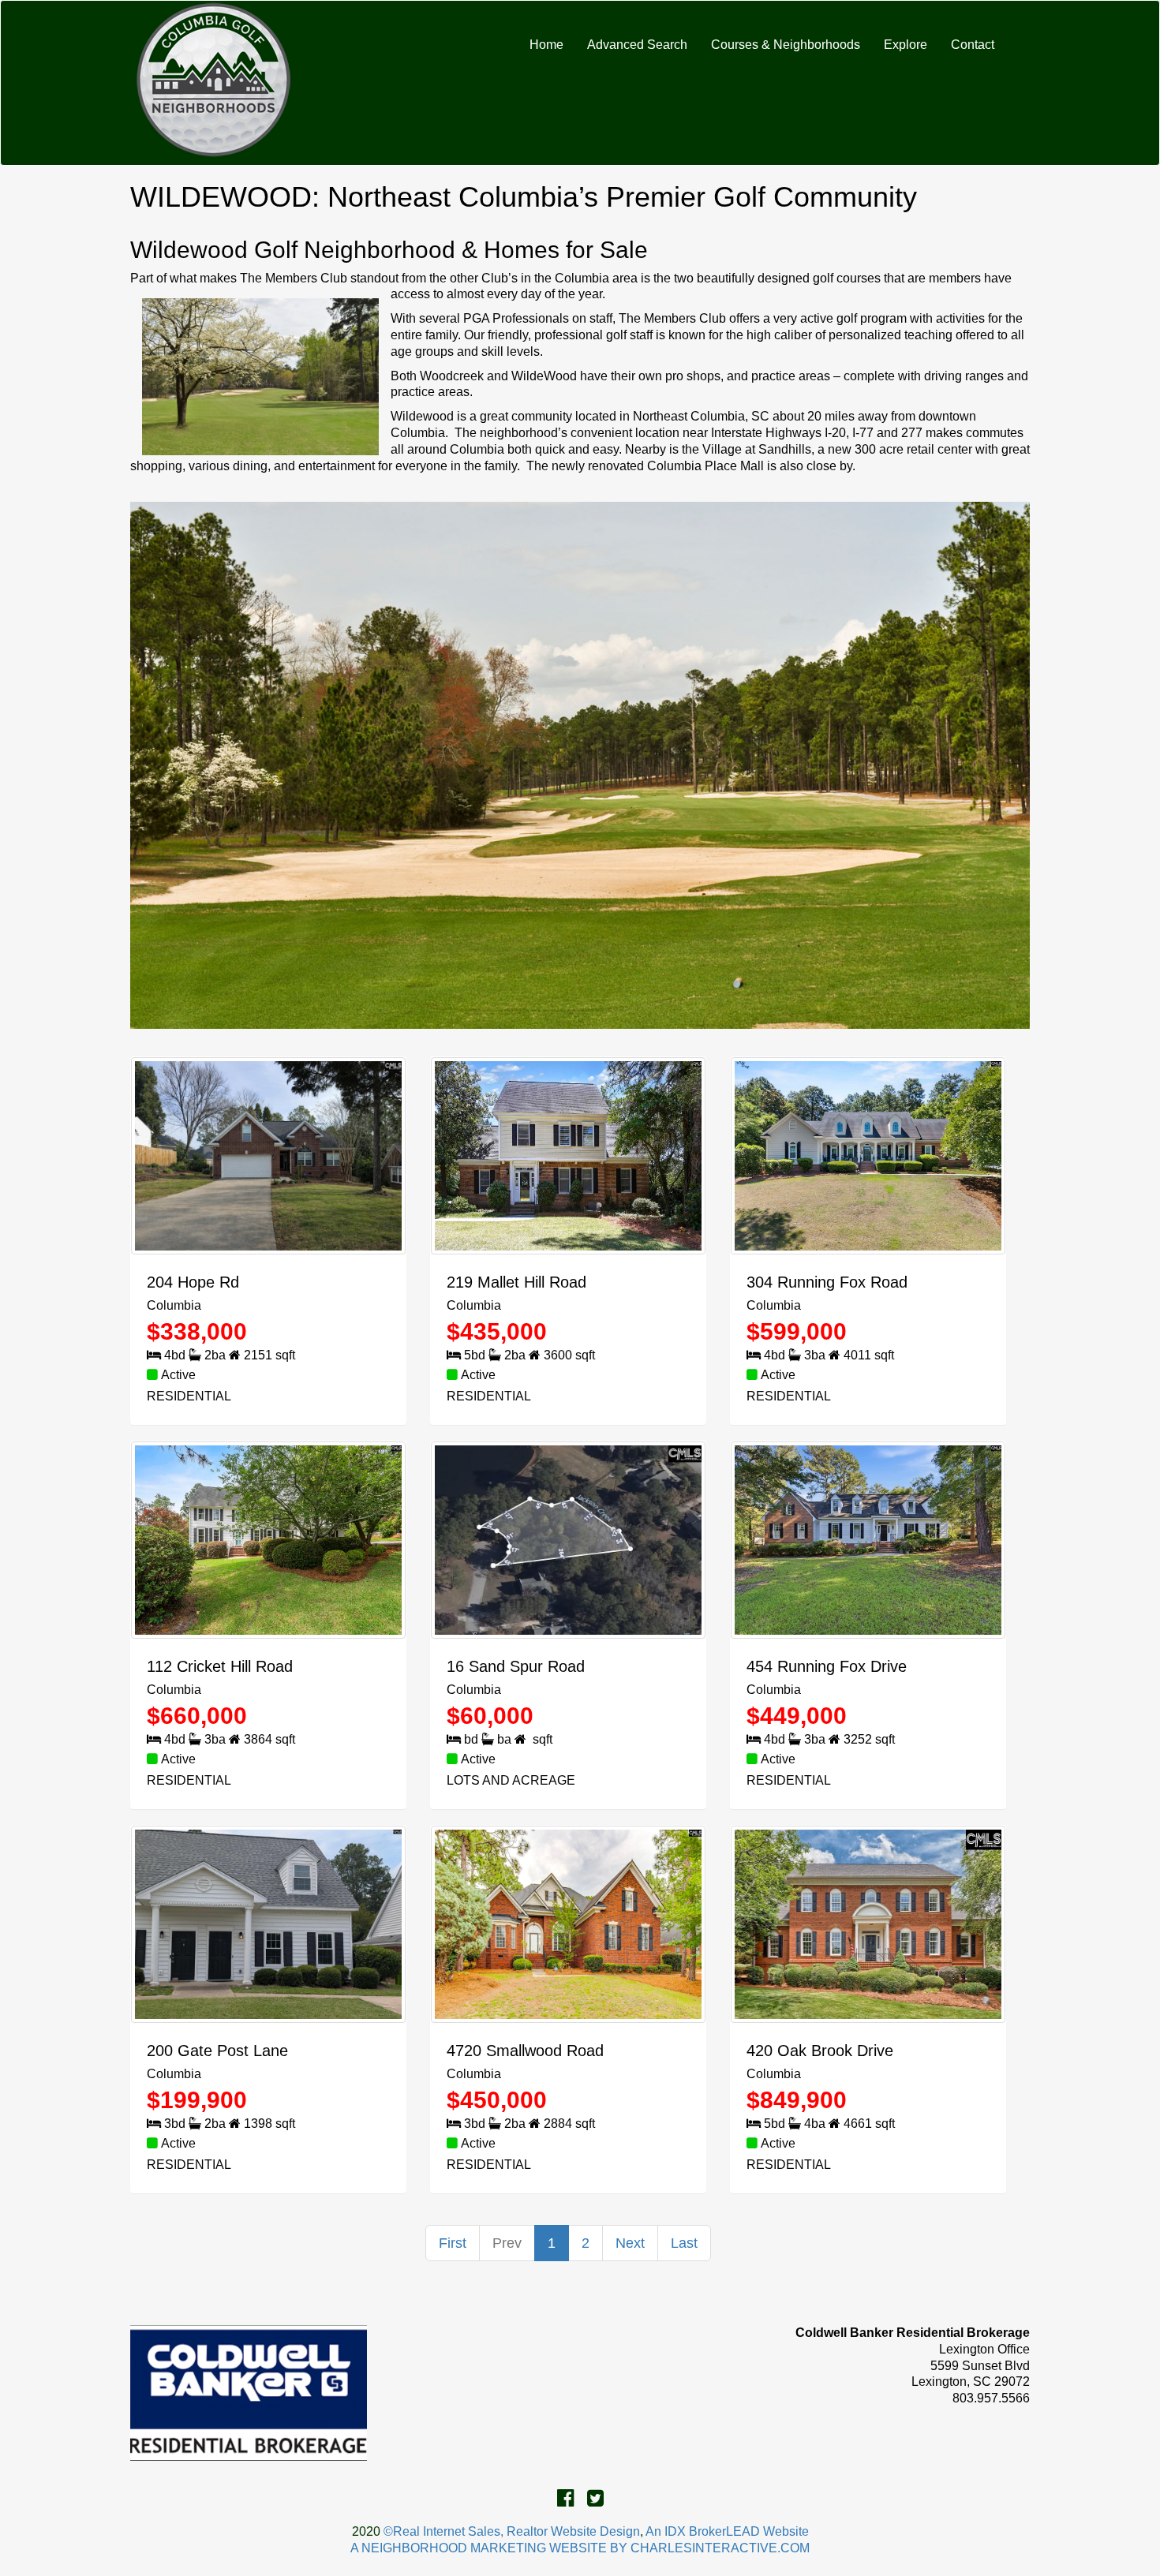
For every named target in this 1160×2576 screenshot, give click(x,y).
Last (684, 2243)
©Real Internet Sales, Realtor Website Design (512, 2531)
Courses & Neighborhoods (786, 45)
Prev (507, 2243)
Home (546, 45)
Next (630, 2243)
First (453, 2243)
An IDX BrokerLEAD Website (727, 2531)
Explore (906, 45)
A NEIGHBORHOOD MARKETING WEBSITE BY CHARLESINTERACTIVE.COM (580, 2548)
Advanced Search (637, 45)
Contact (973, 45)
